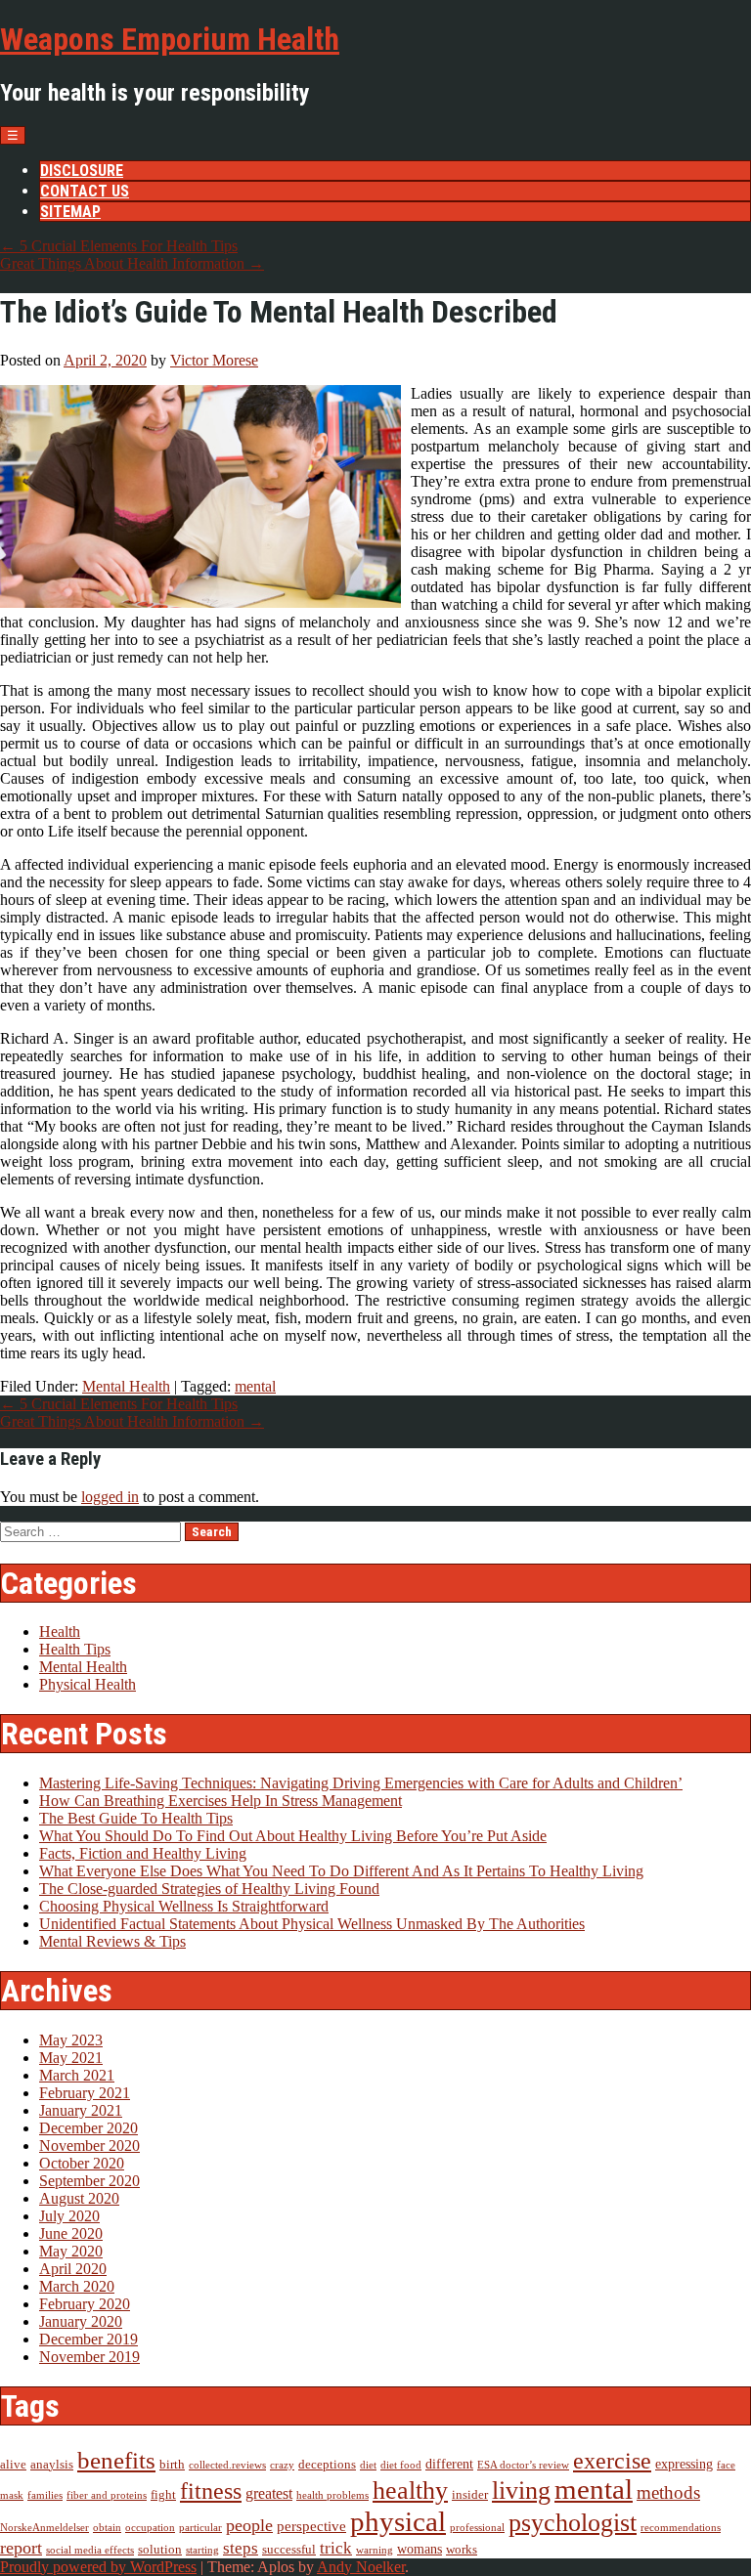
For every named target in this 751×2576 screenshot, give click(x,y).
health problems (332, 2495)
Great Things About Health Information (132, 263)
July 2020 (69, 2216)
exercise (612, 2460)
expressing (684, 2464)
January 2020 (81, 2321)
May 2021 (71, 2058)
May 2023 (71, 2040)
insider (470, 2495)
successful (289, 2550)
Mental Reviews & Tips (112, 1941)
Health (60, 1631)
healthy (410, 2490)
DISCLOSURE (82, 171)
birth (172, 2465)
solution (160, 2550)
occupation (150, 2528)
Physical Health (88, 1684)
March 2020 (77, 2286)
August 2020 (79, 2198)
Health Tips (75, 1649)
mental (255, 1386)
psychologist (573, 2523)
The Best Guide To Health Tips (136, 1818)
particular (200, 2528)
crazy (282, 2465)
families (45, 2495)
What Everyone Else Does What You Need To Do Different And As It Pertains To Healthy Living (341, 1871)
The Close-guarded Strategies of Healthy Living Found (209, 1889)
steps (241, 2548)
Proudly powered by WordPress (98, 2567)
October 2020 (82, 2163)
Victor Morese (214, 360)
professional (477, 2528)
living (521, 2490)
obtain (107, 2528)
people (249, 2525)
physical (398, 2521)
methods (668, 2493)
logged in (110, 1497)
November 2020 (89, 2146)
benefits (116, 2460)
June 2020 (71, 2233)
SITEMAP (70, 212)
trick (336, 2548)
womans (420, 2549)
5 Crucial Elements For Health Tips (119, 246)
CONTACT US (85, 191)
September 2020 (89, 2181)
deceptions (327, 2465)
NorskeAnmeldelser (44, 2528)
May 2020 (71, 2251)
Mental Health (126, 1386)
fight (163, 2495)
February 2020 (85, 2304)
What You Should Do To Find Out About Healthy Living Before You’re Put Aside (293, 1836)
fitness (211, 2490)
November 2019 (89, 2357)
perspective (311, 2526)
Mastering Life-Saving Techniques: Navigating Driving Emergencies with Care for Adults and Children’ (361, 1783)
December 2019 (88, 2339)
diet (368, 2465)
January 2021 (81, 2110)
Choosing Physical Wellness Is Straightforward (184, 1906)
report (21, 2548)
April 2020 (73, 2269)
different (449, 2464)
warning (375, 2550)
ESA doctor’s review (523, 2465)
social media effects (90, 2550)
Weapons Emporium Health (170, 39)
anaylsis (52, 2465)
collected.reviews (227, 2465)
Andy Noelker (361, 2567)
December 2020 (88, 2128)
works (462, 2550)
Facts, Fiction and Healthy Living (143, 1853)
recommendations (681, 2528)
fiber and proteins (107, 2495)
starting (202, 2550)
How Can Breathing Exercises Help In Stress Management (221, 1801)
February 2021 (85, 2093)
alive (13, 2465)
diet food (401, 2465)
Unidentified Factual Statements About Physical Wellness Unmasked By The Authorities (312, 1924)
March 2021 (77, 2075)
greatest (269, 2493)
